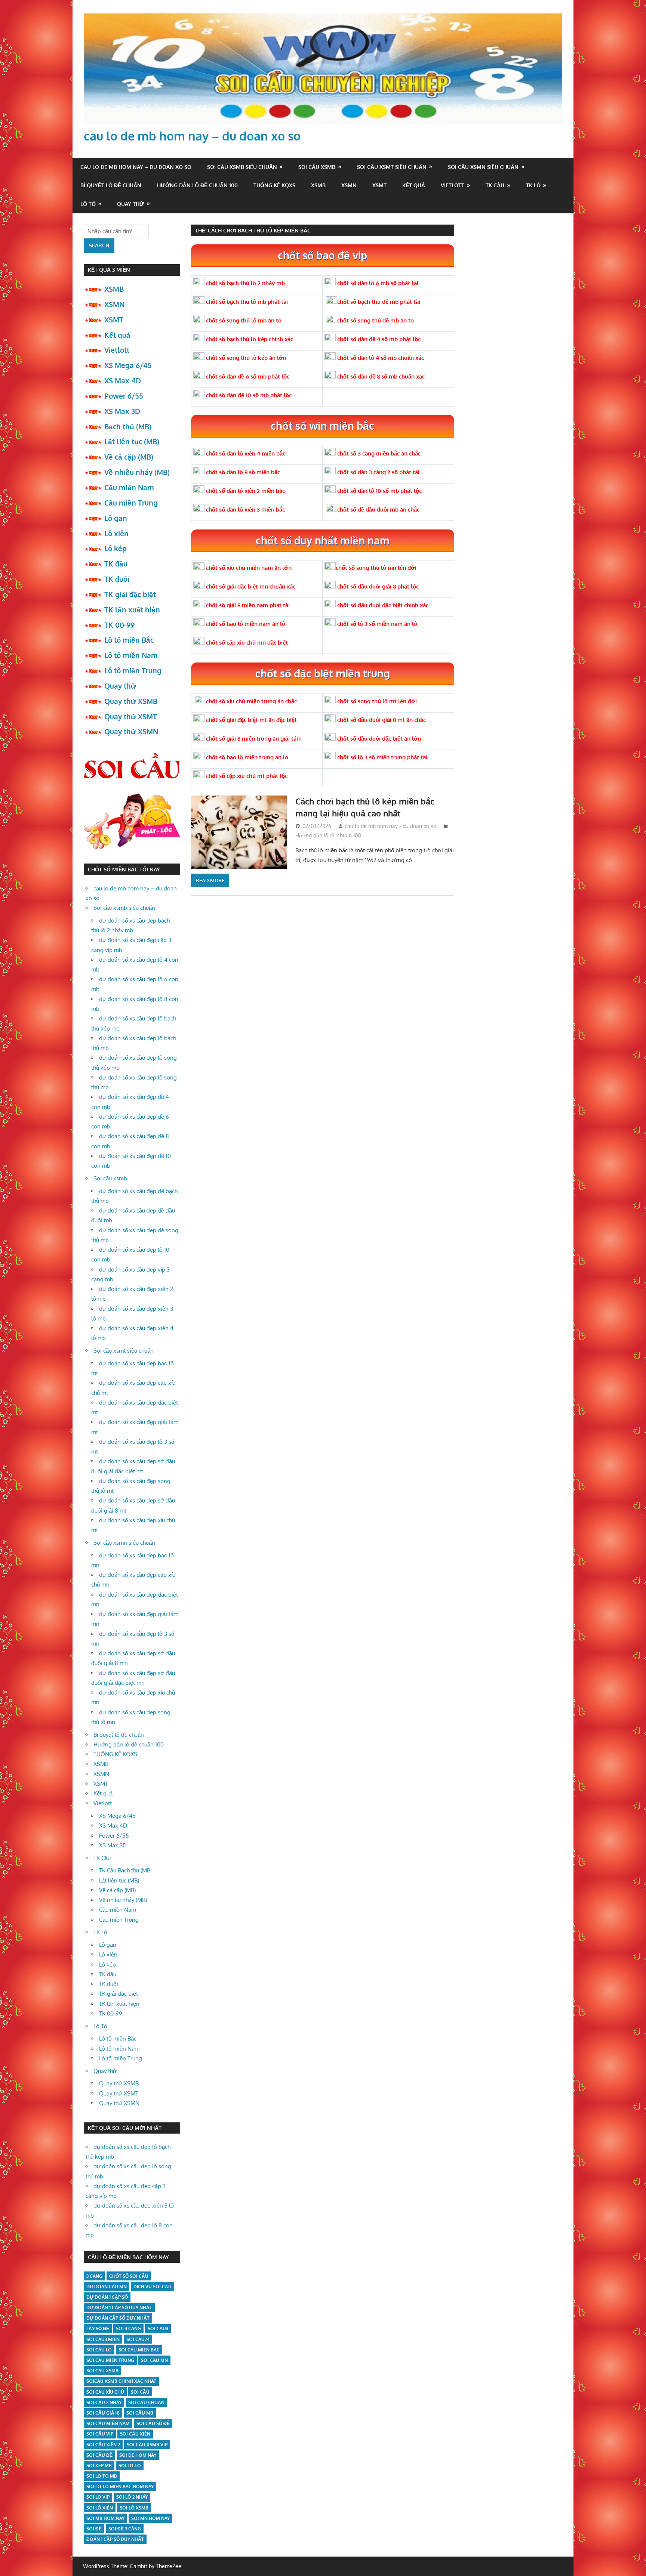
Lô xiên (116, 533)
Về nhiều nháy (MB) (137, 472)
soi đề (94, 2529)
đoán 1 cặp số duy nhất (115, 2539)
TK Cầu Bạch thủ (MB (125, 1870)
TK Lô (533, 185)
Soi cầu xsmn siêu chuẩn (483, 167)
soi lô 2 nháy (132, 2497)
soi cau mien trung (110, 2360)
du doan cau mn (107, 2287)
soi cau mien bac (139, 2350)
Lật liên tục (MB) (132, 441)
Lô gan (116, 518)
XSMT (379, 185)
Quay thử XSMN (131, 731)
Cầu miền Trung (131, 503)
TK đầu (116, 563)
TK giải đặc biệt (130, 594)
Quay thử (130, 204)
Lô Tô (88, 204)
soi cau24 (138, 2339)
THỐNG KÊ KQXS (274, 185)
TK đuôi (117, 579)
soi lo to (130, 2466)
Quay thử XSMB (131, 701)
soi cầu (140, 2392)
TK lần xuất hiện (132, 609)
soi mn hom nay (150, 2518)
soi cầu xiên (135, 2434)
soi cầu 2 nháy (104, 2402)
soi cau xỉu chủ (105, 2392)
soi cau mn (154, 2360)
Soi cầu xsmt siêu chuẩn (392, 167)
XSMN (349, 185)
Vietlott (453, 185)
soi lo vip (98, 2497)
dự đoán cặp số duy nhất (118, 2318)
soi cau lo (99, 2350)
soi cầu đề (99, 2455)
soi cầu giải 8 (103, 2413)
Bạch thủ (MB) (128, 426)
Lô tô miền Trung (133, 670)
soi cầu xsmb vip (147, 2445)
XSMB (318, 185)
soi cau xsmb (102, 2371)
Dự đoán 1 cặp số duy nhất (119, 2308)
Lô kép (116, 548)
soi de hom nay (138, 2455)
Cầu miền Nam (129, 487)
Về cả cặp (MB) (129, 457)
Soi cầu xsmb (317, 167)
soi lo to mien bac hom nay (120, 2487)
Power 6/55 (124, 396)
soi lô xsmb (134, 2508)
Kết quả (414, 185)
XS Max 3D (122, 411)
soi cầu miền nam (108, 2423)
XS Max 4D (123, 380)
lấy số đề (98, 2328)
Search (99, 245)
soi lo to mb (102, 2476)
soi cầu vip (100, 2434)
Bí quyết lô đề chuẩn (111, 185)
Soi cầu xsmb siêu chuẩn (242, 167)
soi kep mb (99, 2466)
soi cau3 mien (103, 2339)
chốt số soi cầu (129, 2276)
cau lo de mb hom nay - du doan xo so (390, 826)
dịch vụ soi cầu (153, 2287)
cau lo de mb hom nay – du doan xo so (192, 136)
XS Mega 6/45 (128, 365)
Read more (210, 880)
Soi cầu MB (140, 2413)
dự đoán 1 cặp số (107, 2297)
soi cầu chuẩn (146, 2402)
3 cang (94, 2276)
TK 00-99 (119, 625)
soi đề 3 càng (125, 2529)
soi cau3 (158, 2328)
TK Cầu (495, 185)
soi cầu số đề (153, 2423)
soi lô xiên (100, 2508)
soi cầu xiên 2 (103, 2445)
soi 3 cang (128, 2328)
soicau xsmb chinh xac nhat (121, 2381)
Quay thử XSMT (131, 716)
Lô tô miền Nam (131, 655)
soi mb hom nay (105, 2518)
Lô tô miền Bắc (129, 640)
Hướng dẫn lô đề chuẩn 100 (197, 185)
